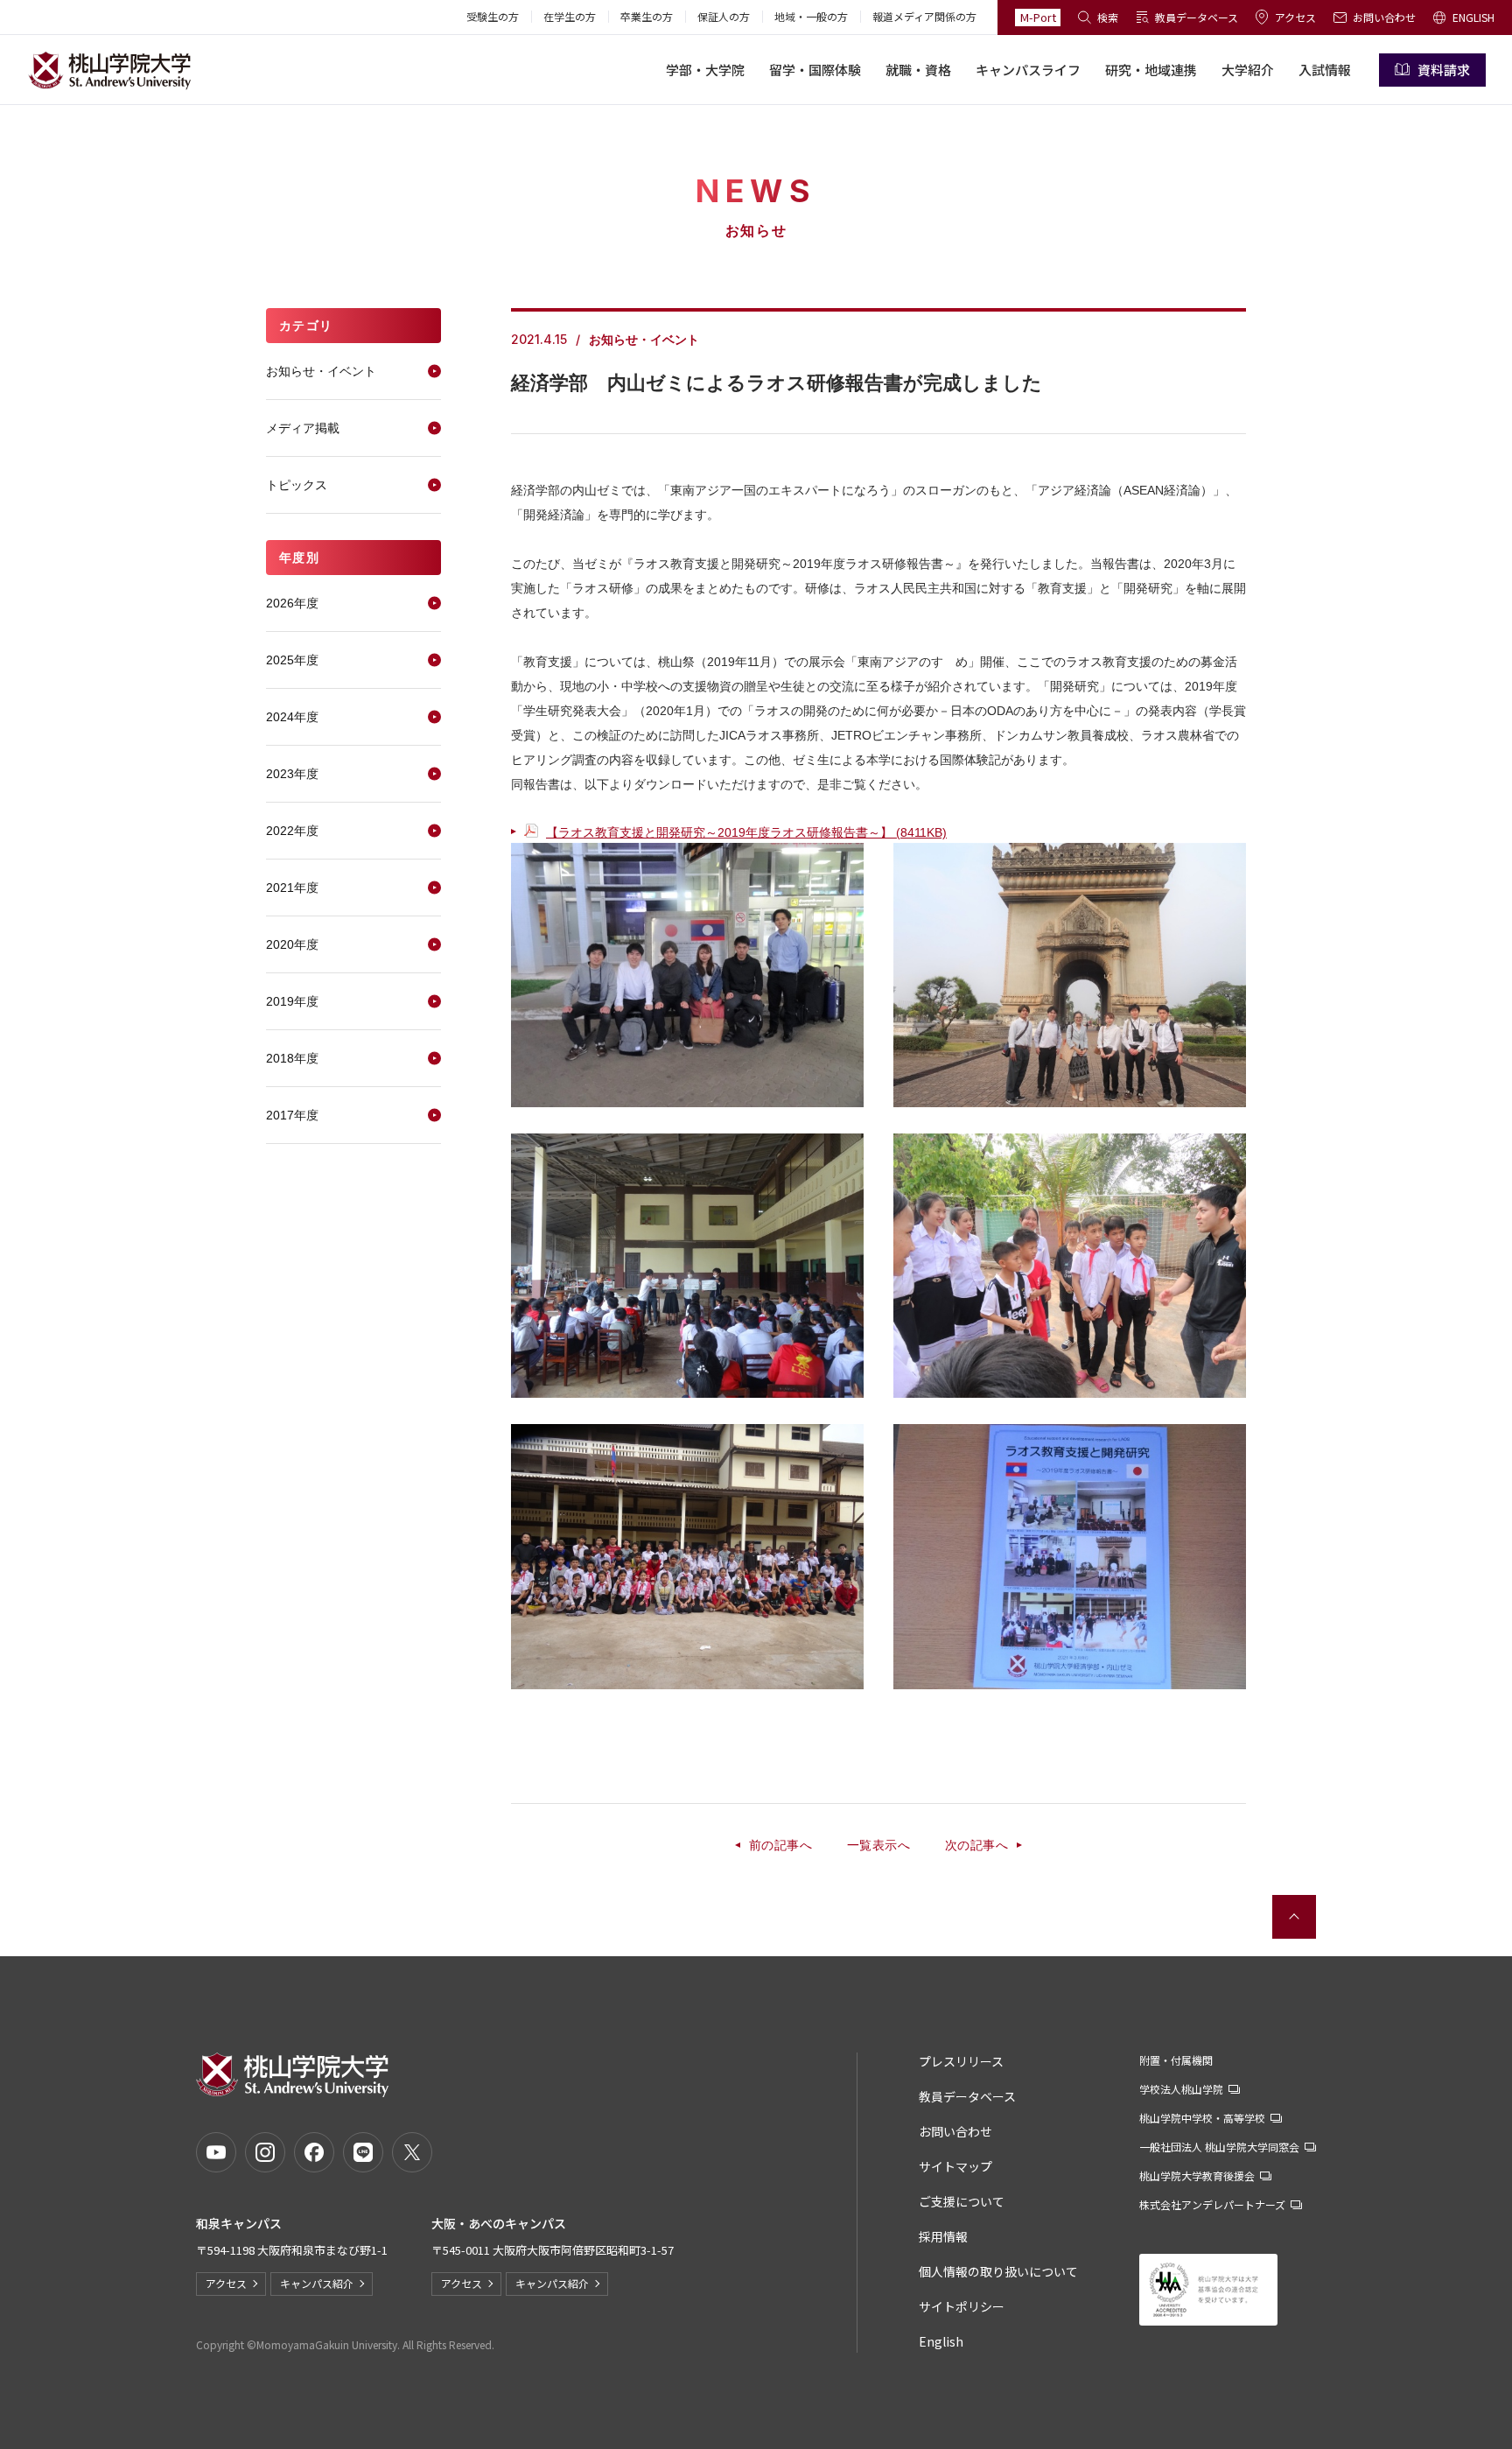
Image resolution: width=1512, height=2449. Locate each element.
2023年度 (292, 774)
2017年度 (292, 1115)
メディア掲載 (303, 428)
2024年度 (292, 717)
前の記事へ (780, 1845)
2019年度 (292, 1001)
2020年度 (292, 944)
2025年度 (292, 660)
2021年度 (292, 888)
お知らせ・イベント (321, 371)
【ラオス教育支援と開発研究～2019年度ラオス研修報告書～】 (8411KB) (746, 832)
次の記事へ (976, 1845)
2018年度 (292, 1058)
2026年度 (292, 603)
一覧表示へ (878, 1845)
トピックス (297, 485)
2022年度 (292, 831)
